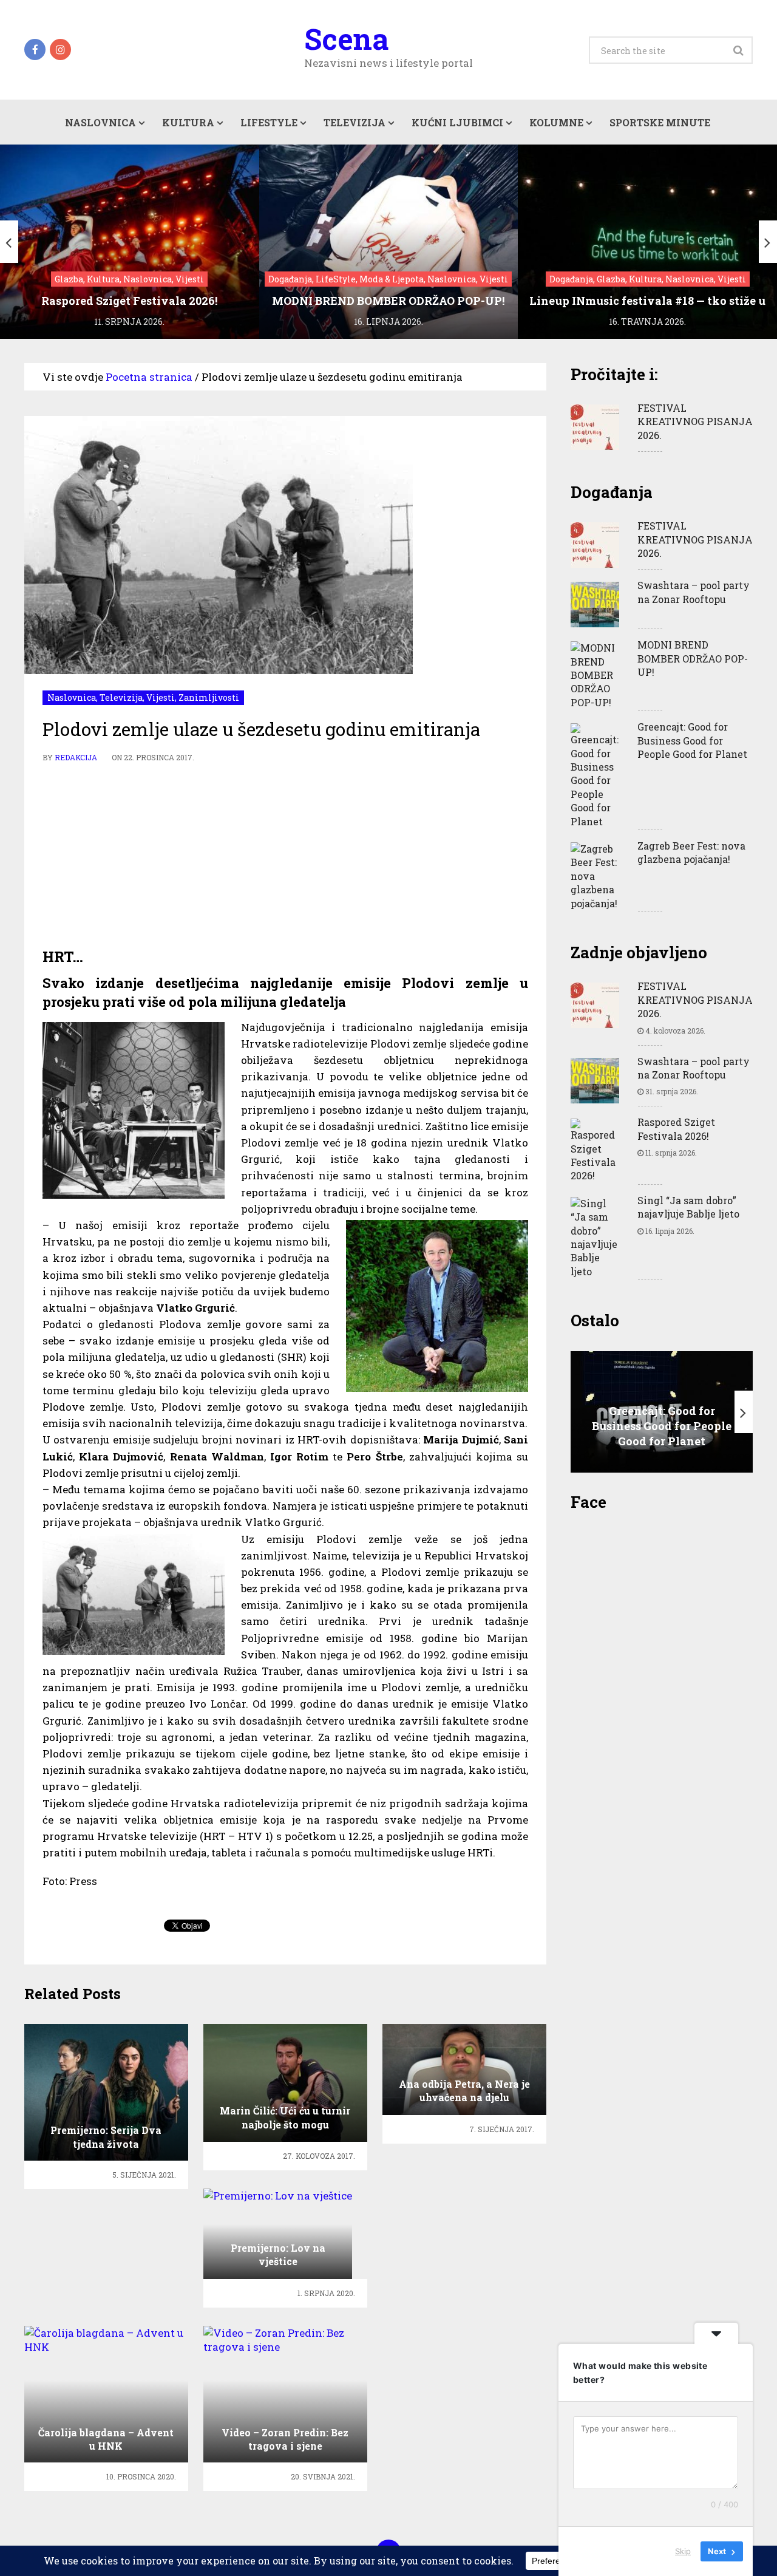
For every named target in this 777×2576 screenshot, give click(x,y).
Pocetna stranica (149, 377)
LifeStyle (269, 122)
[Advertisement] (285, 856)
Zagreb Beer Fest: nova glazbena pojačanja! (691, 852)
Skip (683, 2551)
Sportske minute (660, 122)
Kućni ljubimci (457, 122)
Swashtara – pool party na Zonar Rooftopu (694, 592)
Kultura (188, 122)
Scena (346, 39)
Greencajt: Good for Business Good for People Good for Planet (692, 740)
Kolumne (556, 122)
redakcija (76, 757)
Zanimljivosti (209, 697)
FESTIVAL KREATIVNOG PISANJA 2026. (695, 421)
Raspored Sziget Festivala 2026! (676, 1129)
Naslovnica (100, 122)
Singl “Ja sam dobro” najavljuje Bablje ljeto (688, 1207)
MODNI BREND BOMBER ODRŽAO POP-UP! (693, 658)
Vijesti (161, 697)
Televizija (355, 122)
